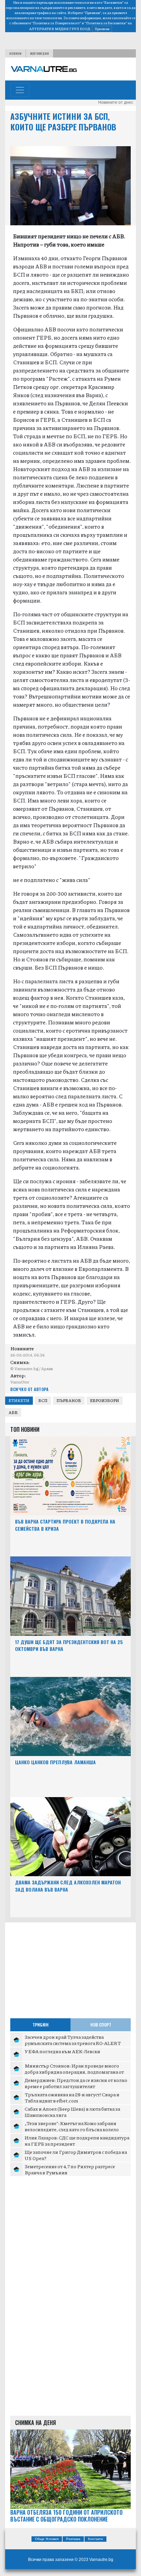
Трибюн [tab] (41, 2025)
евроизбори (105, 1400)
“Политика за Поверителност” (56, 23)
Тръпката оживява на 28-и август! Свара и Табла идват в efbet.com (72, 2097)
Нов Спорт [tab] (101, 2025)
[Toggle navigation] (20, 90)
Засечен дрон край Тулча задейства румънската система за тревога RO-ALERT (73, 2040)
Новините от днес (116, 102)
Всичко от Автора (29, 1389)
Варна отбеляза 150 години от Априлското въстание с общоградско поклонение (66, 2516)
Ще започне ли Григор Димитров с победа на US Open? (76, 2155)
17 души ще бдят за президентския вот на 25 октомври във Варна (69, 1645)
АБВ (13, 1412)
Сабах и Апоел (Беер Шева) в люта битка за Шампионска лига (72, 2112)
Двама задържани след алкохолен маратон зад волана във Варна (68, 1886)
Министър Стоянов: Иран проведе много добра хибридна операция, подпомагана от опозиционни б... (74, 2072)
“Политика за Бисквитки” (106, 23)
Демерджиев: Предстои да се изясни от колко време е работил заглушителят (76, 2083)
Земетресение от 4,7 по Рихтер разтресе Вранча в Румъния (70, 2169)
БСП (43, 1400)
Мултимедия (40, 53)
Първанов (69, 1400)
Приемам (102, 29)
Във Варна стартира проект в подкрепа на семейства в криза (65, 1525)
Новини (15, 53)
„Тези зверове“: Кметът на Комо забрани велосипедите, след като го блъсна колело (72, 2126)
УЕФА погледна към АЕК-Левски (62, 2051)
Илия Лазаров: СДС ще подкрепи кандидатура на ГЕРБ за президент (77, 2141)
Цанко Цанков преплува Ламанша (55, 1762)
